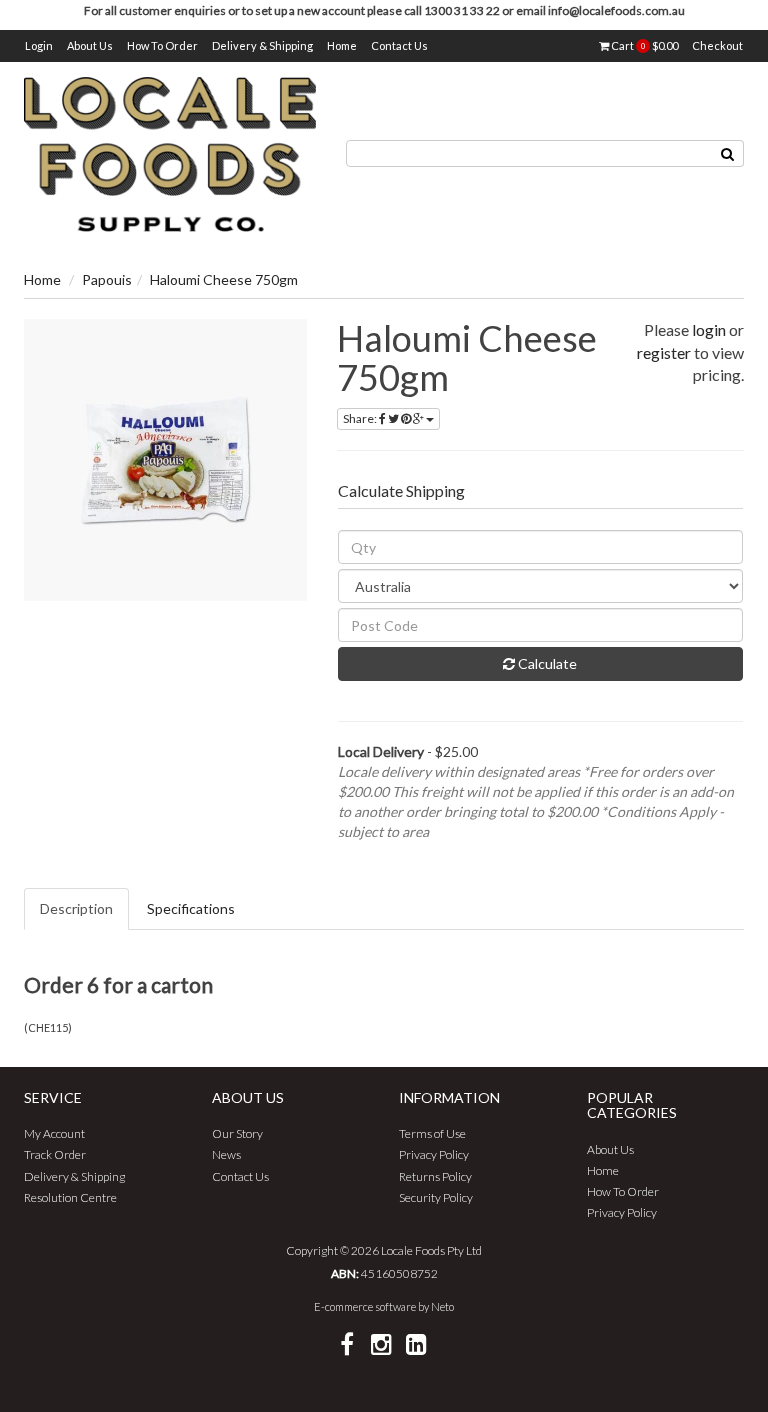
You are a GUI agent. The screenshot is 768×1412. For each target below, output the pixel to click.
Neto (442, 1306)
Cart (643, 45)
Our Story (237, 1133)
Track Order (55, 1154)
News (226, 1154)
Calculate (546, 663)
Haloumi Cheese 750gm (224, 279)
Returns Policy (435, 1176)
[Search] (728, 153)
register (664, 352)
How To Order (162, 45)
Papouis (107, 279)
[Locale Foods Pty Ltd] (170, 152)
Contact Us (399, 45)
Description (76, 908)
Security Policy (436, 1197)
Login (39, 45)
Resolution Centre (70, 1197)
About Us (90, 45)
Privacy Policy (434, 1154)
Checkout (717, 45)
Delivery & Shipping (262, 45)
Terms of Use (432, 1133)
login (709, 329)
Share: (361, 418)
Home (342, 45)
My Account (54, 1133)
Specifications (191, 908)
